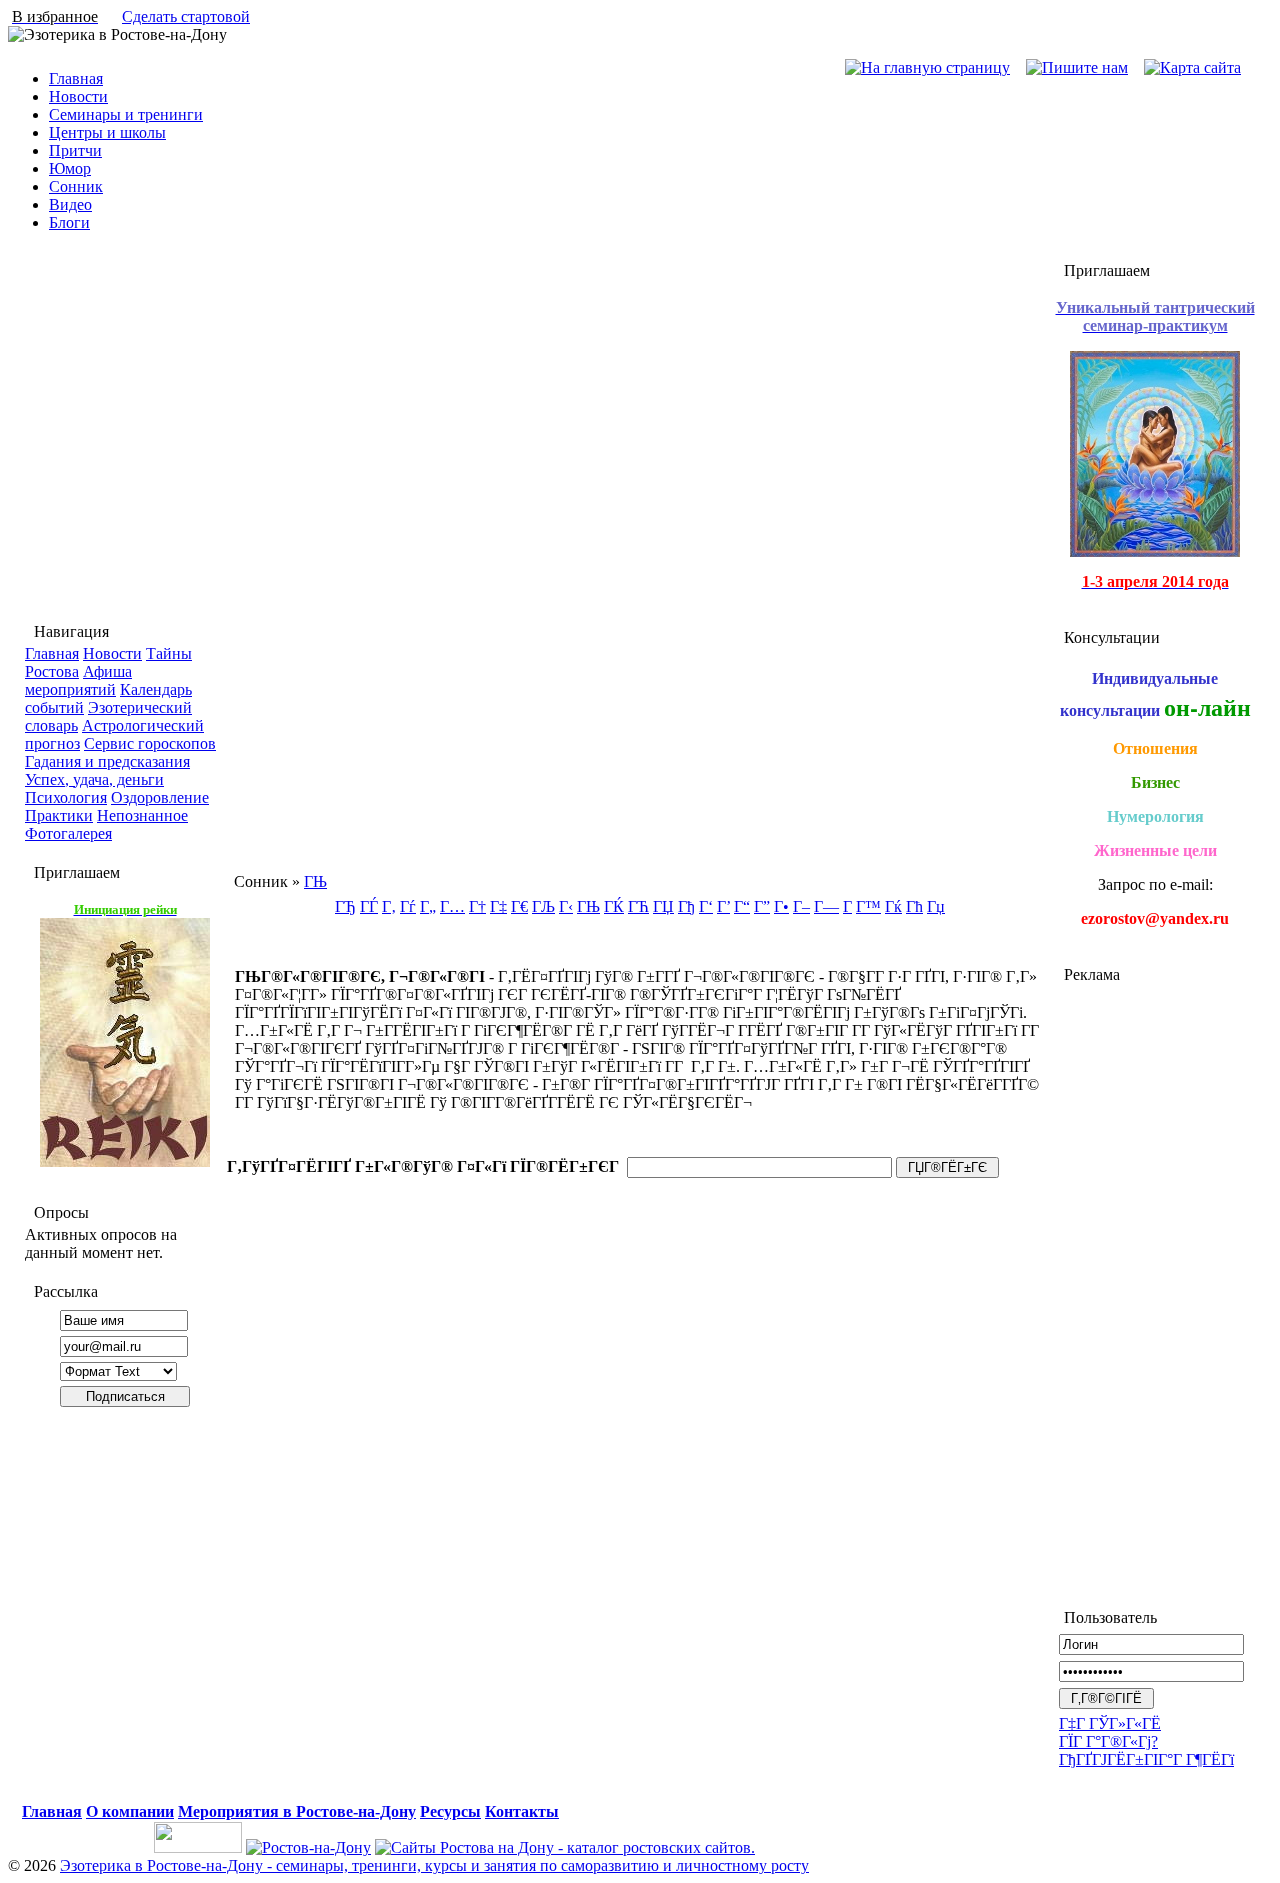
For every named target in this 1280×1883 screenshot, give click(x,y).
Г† (477, 906)
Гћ (914, 906)
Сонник (76, 186)
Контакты (522, 1811)
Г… (452, 906)
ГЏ (663, 906)
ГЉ (543, 906)
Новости (78, 96)
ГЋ (638, 906)
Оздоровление (160, 797)
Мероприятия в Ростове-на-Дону (297, 1811)
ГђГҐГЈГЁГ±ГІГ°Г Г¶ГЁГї (1146, 1759)
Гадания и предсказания (107, 761)
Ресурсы (450, 1811)
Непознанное (142, 815)
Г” (762, 906)
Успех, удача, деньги (94, 779)
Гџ (936, 906)
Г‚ (389, 906)
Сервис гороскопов (150, 743)
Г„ (428, 906)
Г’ (723, 906)
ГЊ (315, 881)
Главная (76, 78)
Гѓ (408, 906)
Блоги (69, 222)
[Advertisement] (1155, 1287)
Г (847, 906)
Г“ (742, 906)
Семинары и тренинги (126, 114)
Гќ (893, 906)
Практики (59, 815)
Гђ (686, 906)
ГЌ (614, 906)
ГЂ (345, 906)
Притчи (75, 150)
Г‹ (566, 906)
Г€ (519, 906)
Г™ (868, 906)
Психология (66, 797)
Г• (781, 906)
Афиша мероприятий (78, 680)
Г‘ (706, 906)
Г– (801, 906)
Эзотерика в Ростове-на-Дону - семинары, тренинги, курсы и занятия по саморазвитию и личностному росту (434, 1865)
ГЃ (369, 906)
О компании (130, 1811)
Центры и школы (107, 132)
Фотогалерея (68, 833)
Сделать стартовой (186, 16)
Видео (70, 204)
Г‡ (498, 906)
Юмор (70, 168)
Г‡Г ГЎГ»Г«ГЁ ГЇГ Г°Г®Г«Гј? (1110, 1732)
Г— (826, 906)
